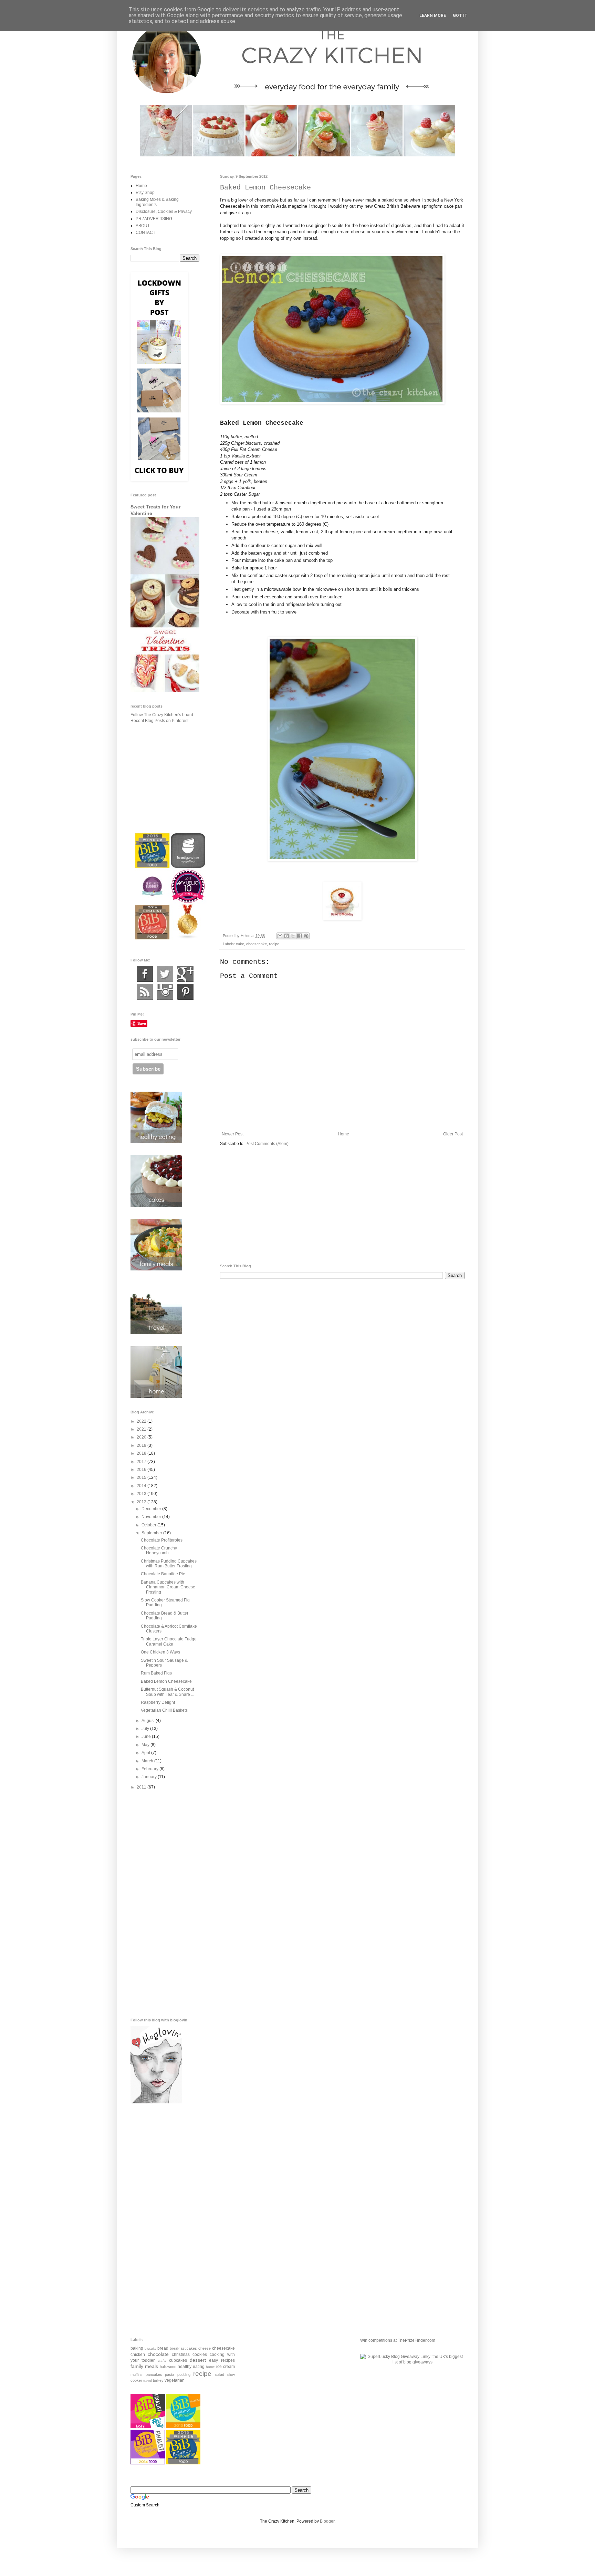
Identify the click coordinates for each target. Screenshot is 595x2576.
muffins (137, 2374)
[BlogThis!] (286, 936)
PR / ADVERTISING (154, 219)
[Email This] (280, 936)
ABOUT (143, 226)
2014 (142, 1486)
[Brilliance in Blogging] (148, 2427)
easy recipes (222, 2360)
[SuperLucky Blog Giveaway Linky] (412, 2362)
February (150, 1769)
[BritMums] (183, 2463)
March (148, 1761)
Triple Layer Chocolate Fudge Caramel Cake (169, 1641)
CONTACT (145, 233)
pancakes (154, 2374)
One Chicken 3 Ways (160, 1652)
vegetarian (175, 2380)
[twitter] (165, 981)
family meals (144, 2366)
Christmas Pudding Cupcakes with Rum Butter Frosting (169, 1564)
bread (163, 2348)
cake (240, 944)
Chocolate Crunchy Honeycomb (159, 1550)
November (152, 1517)
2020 (142, 1437)
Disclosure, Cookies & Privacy (164, 212)
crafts (162, 2361)
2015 (142, 1477)
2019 (142, 1445)
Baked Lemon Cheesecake (166, 1681)
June (147, 1737)
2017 (142, 1462)
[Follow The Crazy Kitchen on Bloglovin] (156, 2102)
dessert (198, 2360)
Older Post (453, 1134)
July (146, 1729)
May (146, 1745)
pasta (170, 2374)
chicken (138, 2355)
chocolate (158, 2354)
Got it (460, 16)
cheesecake (257, 944)
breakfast (178, 2348)
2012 (142, 1502)
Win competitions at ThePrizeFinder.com (398, 2340)
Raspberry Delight (158, 1702)
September (152, 1533)
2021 (142, 1429)
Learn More (433, 16)
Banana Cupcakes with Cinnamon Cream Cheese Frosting (168, 1587)
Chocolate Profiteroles (162, 1540)
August (149, 1721)
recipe (274, 944)
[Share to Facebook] (300, 936)
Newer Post (233, 1134)
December (152, 1509)
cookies (200, 2355)
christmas (181, 2355)
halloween (168, 2367)
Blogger (327, 2521)
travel (148, 2381)
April (146, 1753)
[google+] (185, 981)
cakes (192, 2348)
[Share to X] (293, 936)
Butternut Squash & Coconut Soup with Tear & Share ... (168, 1692)
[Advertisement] (342, 1205)
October (149, 1525)
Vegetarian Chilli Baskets (164, 1710)
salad (220, 2374)
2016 (142, 1470)
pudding (184, 2374)
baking (137, 2348)
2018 (142, 1453)
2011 (142, 1787)
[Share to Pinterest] (306, 936)
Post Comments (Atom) (267, 1144)
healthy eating (191, 2367)
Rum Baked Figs (156, 1673)
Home (343, 1134)
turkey (158, 2380)
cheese (205, 2348)
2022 (142, 1421)
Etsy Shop (145, 193)
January (150, 1777)
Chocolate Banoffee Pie (163, 1574)
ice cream (226, 2367)
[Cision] (185, 999)
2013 (142, 1494)
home (210, 2367)
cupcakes (178, 2360)
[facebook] (145, 981)
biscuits (150, 2348)
